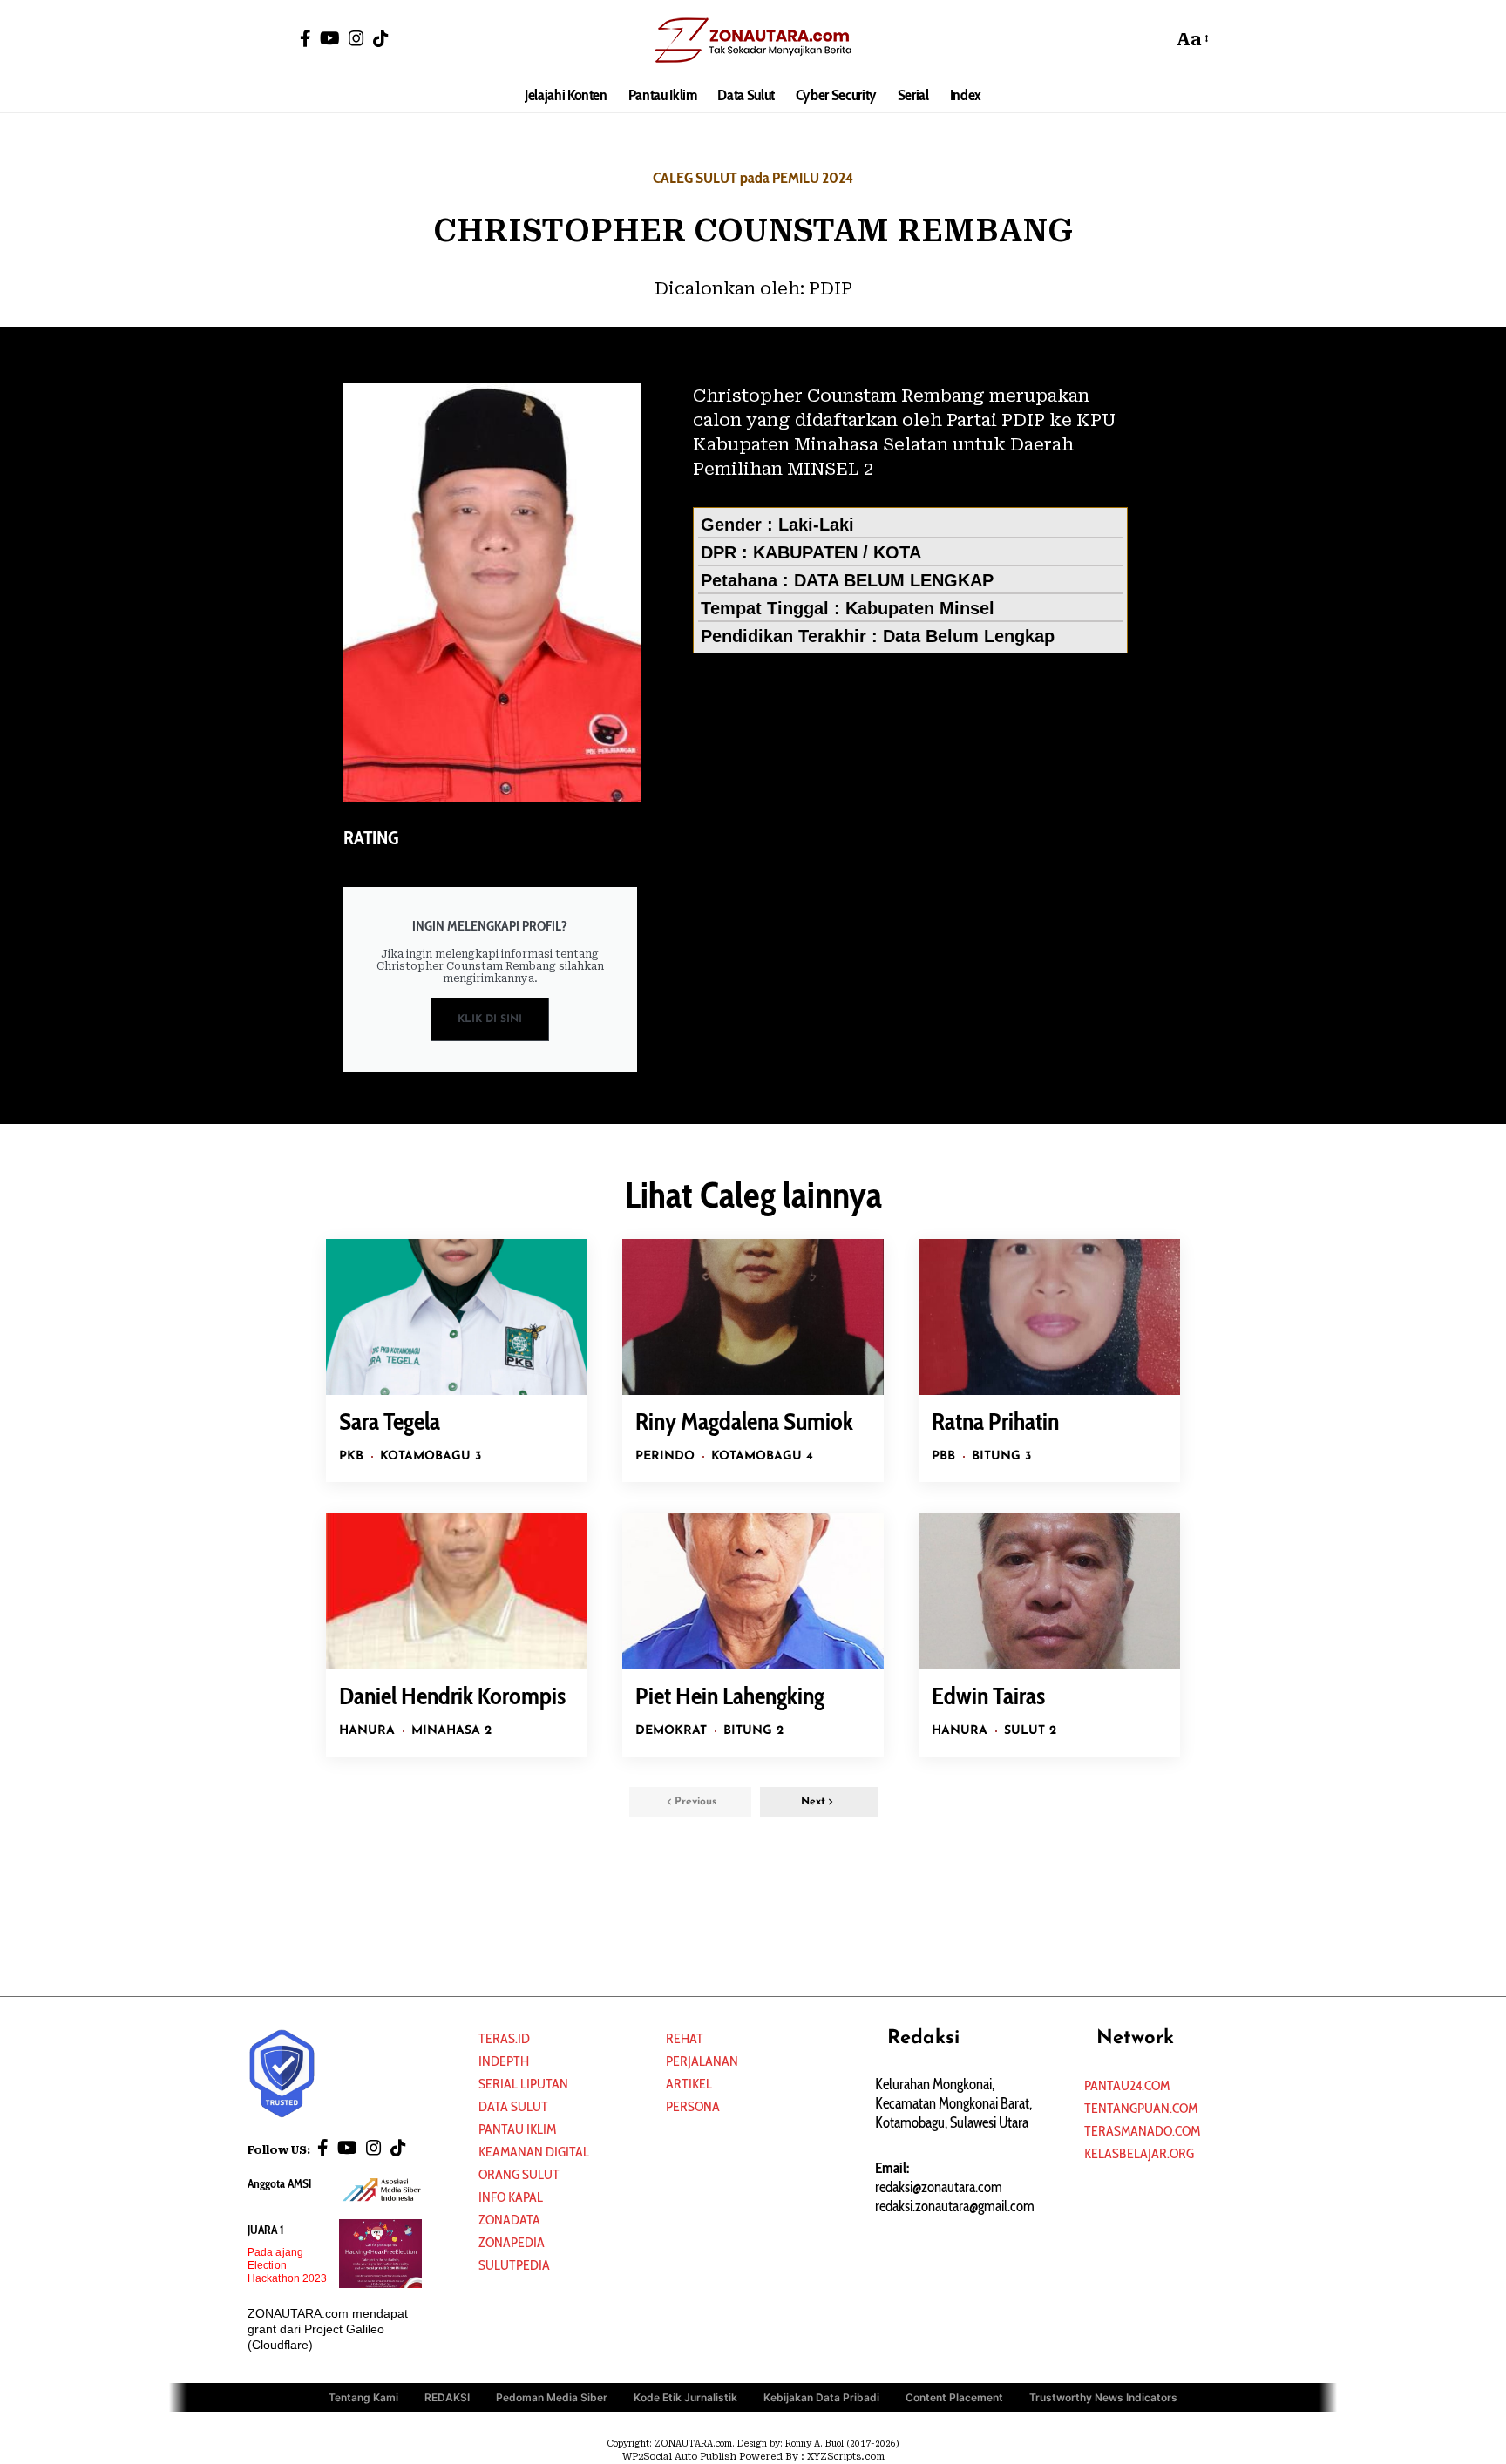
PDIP (831, 288)
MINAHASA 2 (451, 1731)
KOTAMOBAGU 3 (431, 1456)
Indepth (504, 2061)
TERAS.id (504, 2038)
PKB (351, 1456)
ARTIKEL (689, 2084)
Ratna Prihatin (995, 1421)
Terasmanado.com (1142, 2131)
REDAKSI (447, 2397)
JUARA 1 (266, 2230)
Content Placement (954, 2397)
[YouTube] (330, 38)
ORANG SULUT (519, 2174)
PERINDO (665, 1456)
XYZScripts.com (846, 2457)
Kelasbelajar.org (1139, 2153)
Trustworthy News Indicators (1103, 2397)
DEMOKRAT (671, 1731)
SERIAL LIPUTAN (523, 2084)
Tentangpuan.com (1141, 2108)
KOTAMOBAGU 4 (762, 1456)
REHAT (685, 2038)
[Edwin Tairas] (1049, 1591)
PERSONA (693, 2106)
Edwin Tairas (988, 1696)
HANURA (367, 1731)
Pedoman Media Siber (552, 2397)
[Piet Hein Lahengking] (753, 1591)
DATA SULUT (513, 2106)
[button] (1155, 39)
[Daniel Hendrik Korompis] (457, 1591)
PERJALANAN (702, 2061)
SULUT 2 (1030, 1731)
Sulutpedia (514, 2265)
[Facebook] (305, 38)
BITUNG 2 (753, 1731)
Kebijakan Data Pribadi (821, 2397)
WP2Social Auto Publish (679, 2457)
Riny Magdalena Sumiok (744, 1421)
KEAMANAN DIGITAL (534, 2152)
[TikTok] (381, 38)
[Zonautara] (753, 39)
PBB (943, 1456)
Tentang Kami (363, 2397)
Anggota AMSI (279, 2183)
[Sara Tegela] (457, 1317)
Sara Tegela (390, 1421)
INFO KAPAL (511, 2197)
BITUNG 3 (1001, 1456)
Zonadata (509, 2220)
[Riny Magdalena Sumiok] (753, 1317)
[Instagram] (356, 38)
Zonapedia (512, 2242)
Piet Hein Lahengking (730, 1696)
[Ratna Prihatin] (1049, 1317)
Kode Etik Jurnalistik (685, 2397)
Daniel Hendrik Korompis (452, 1696)
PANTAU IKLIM (517, 2129)
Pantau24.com (1127, 2085)
